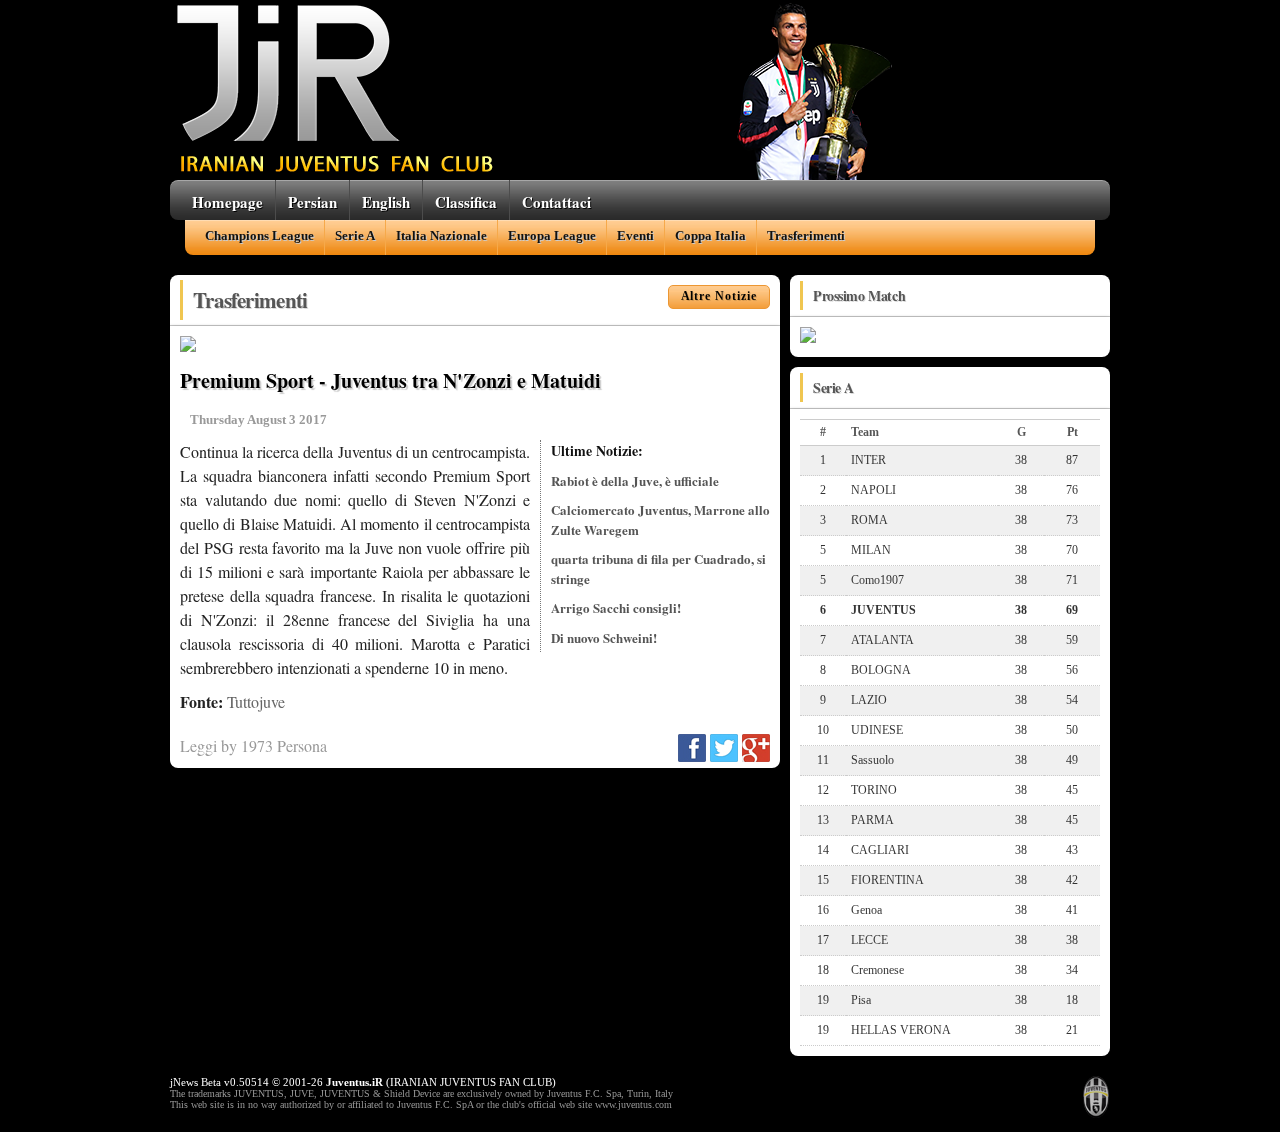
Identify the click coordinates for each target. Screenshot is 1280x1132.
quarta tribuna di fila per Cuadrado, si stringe (658, 568)
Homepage (227, 202)
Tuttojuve (256, 701)
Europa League (552, 235)
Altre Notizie (719, 296)
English (386, 202)
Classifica (466, 202)
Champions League (259, 235)
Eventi (635, 235)
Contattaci (556, 202)
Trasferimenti (806, 235)
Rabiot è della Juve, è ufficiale (635, 480)
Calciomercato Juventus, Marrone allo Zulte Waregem (660, 519)
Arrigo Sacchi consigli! (616, 607)
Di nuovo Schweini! (604, 637)
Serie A (355, 235)
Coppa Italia (710, 235)
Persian (312, 202)
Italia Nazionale (441, 235)
